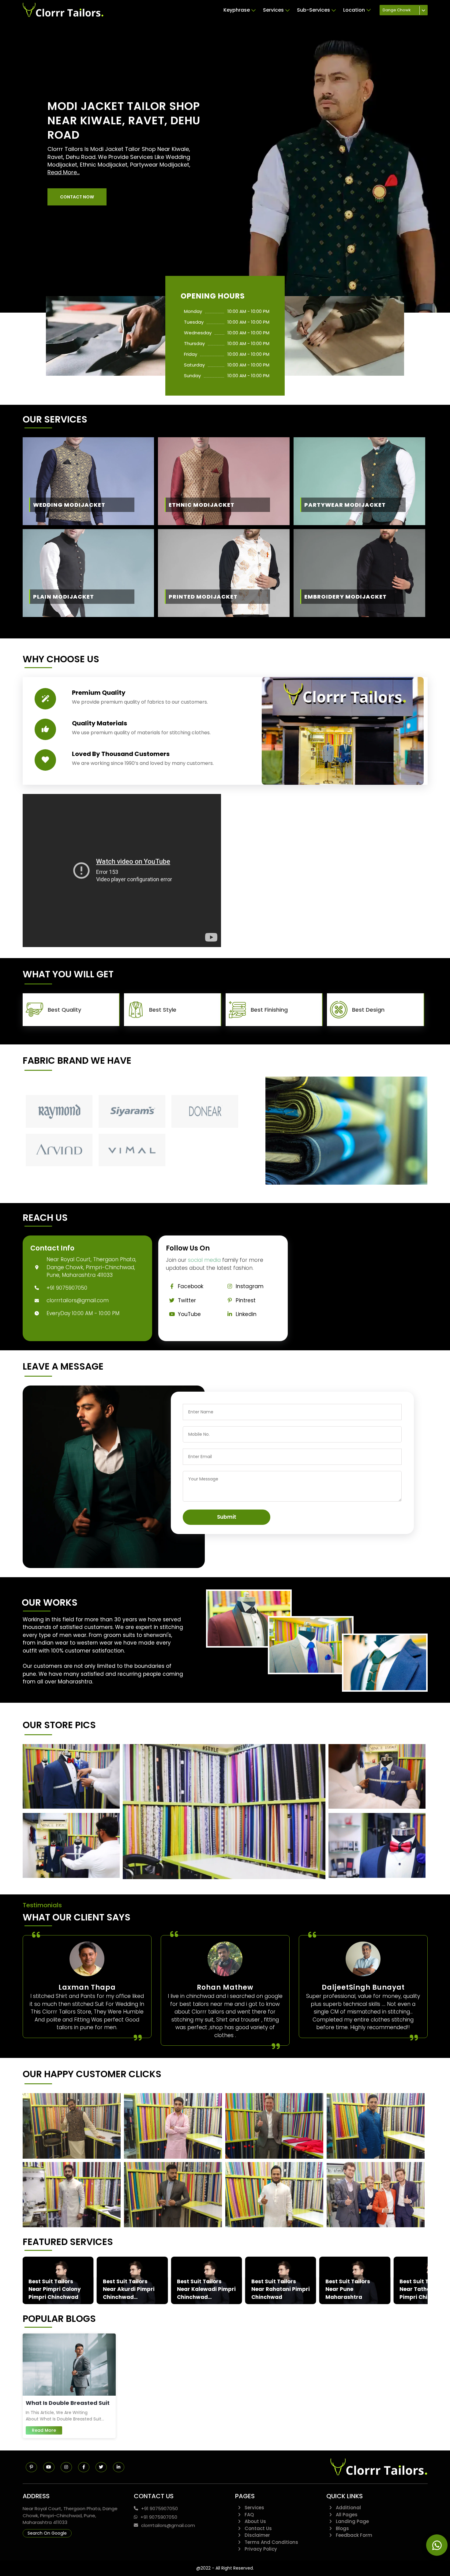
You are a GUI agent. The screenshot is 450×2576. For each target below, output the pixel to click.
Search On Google (47, 2533)
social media (204, 1260)
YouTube (189, 1314)
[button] (77, 197)
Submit (227, 1517)
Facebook (191, 1286)
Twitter (187, 1300)
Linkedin (246, 1314)
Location (354, 10)
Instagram (250, 1286)
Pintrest (246, 1300)
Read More (44, 2430)
